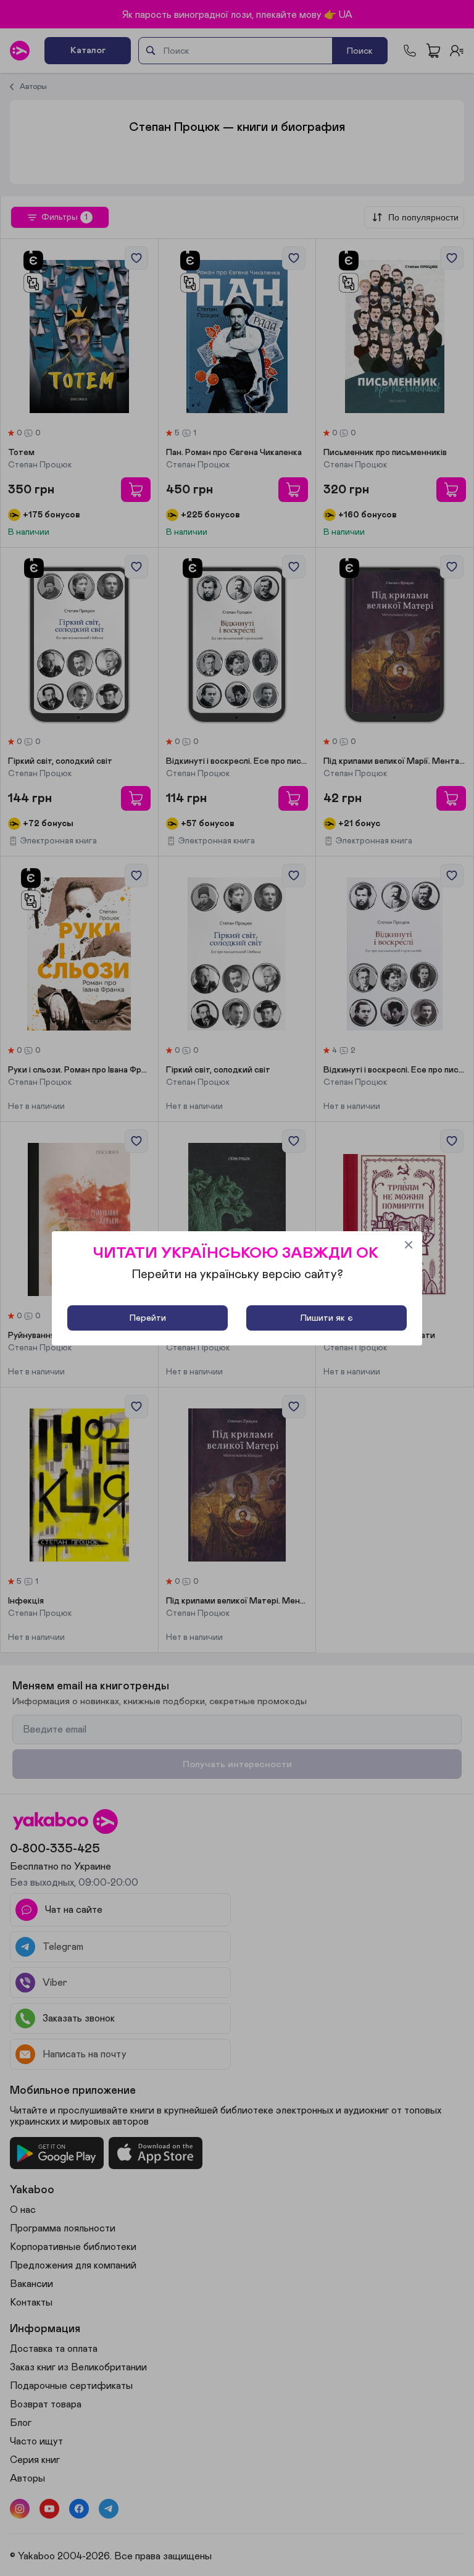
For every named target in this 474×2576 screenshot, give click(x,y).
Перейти (148, 1318)
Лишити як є (326, 1318)
